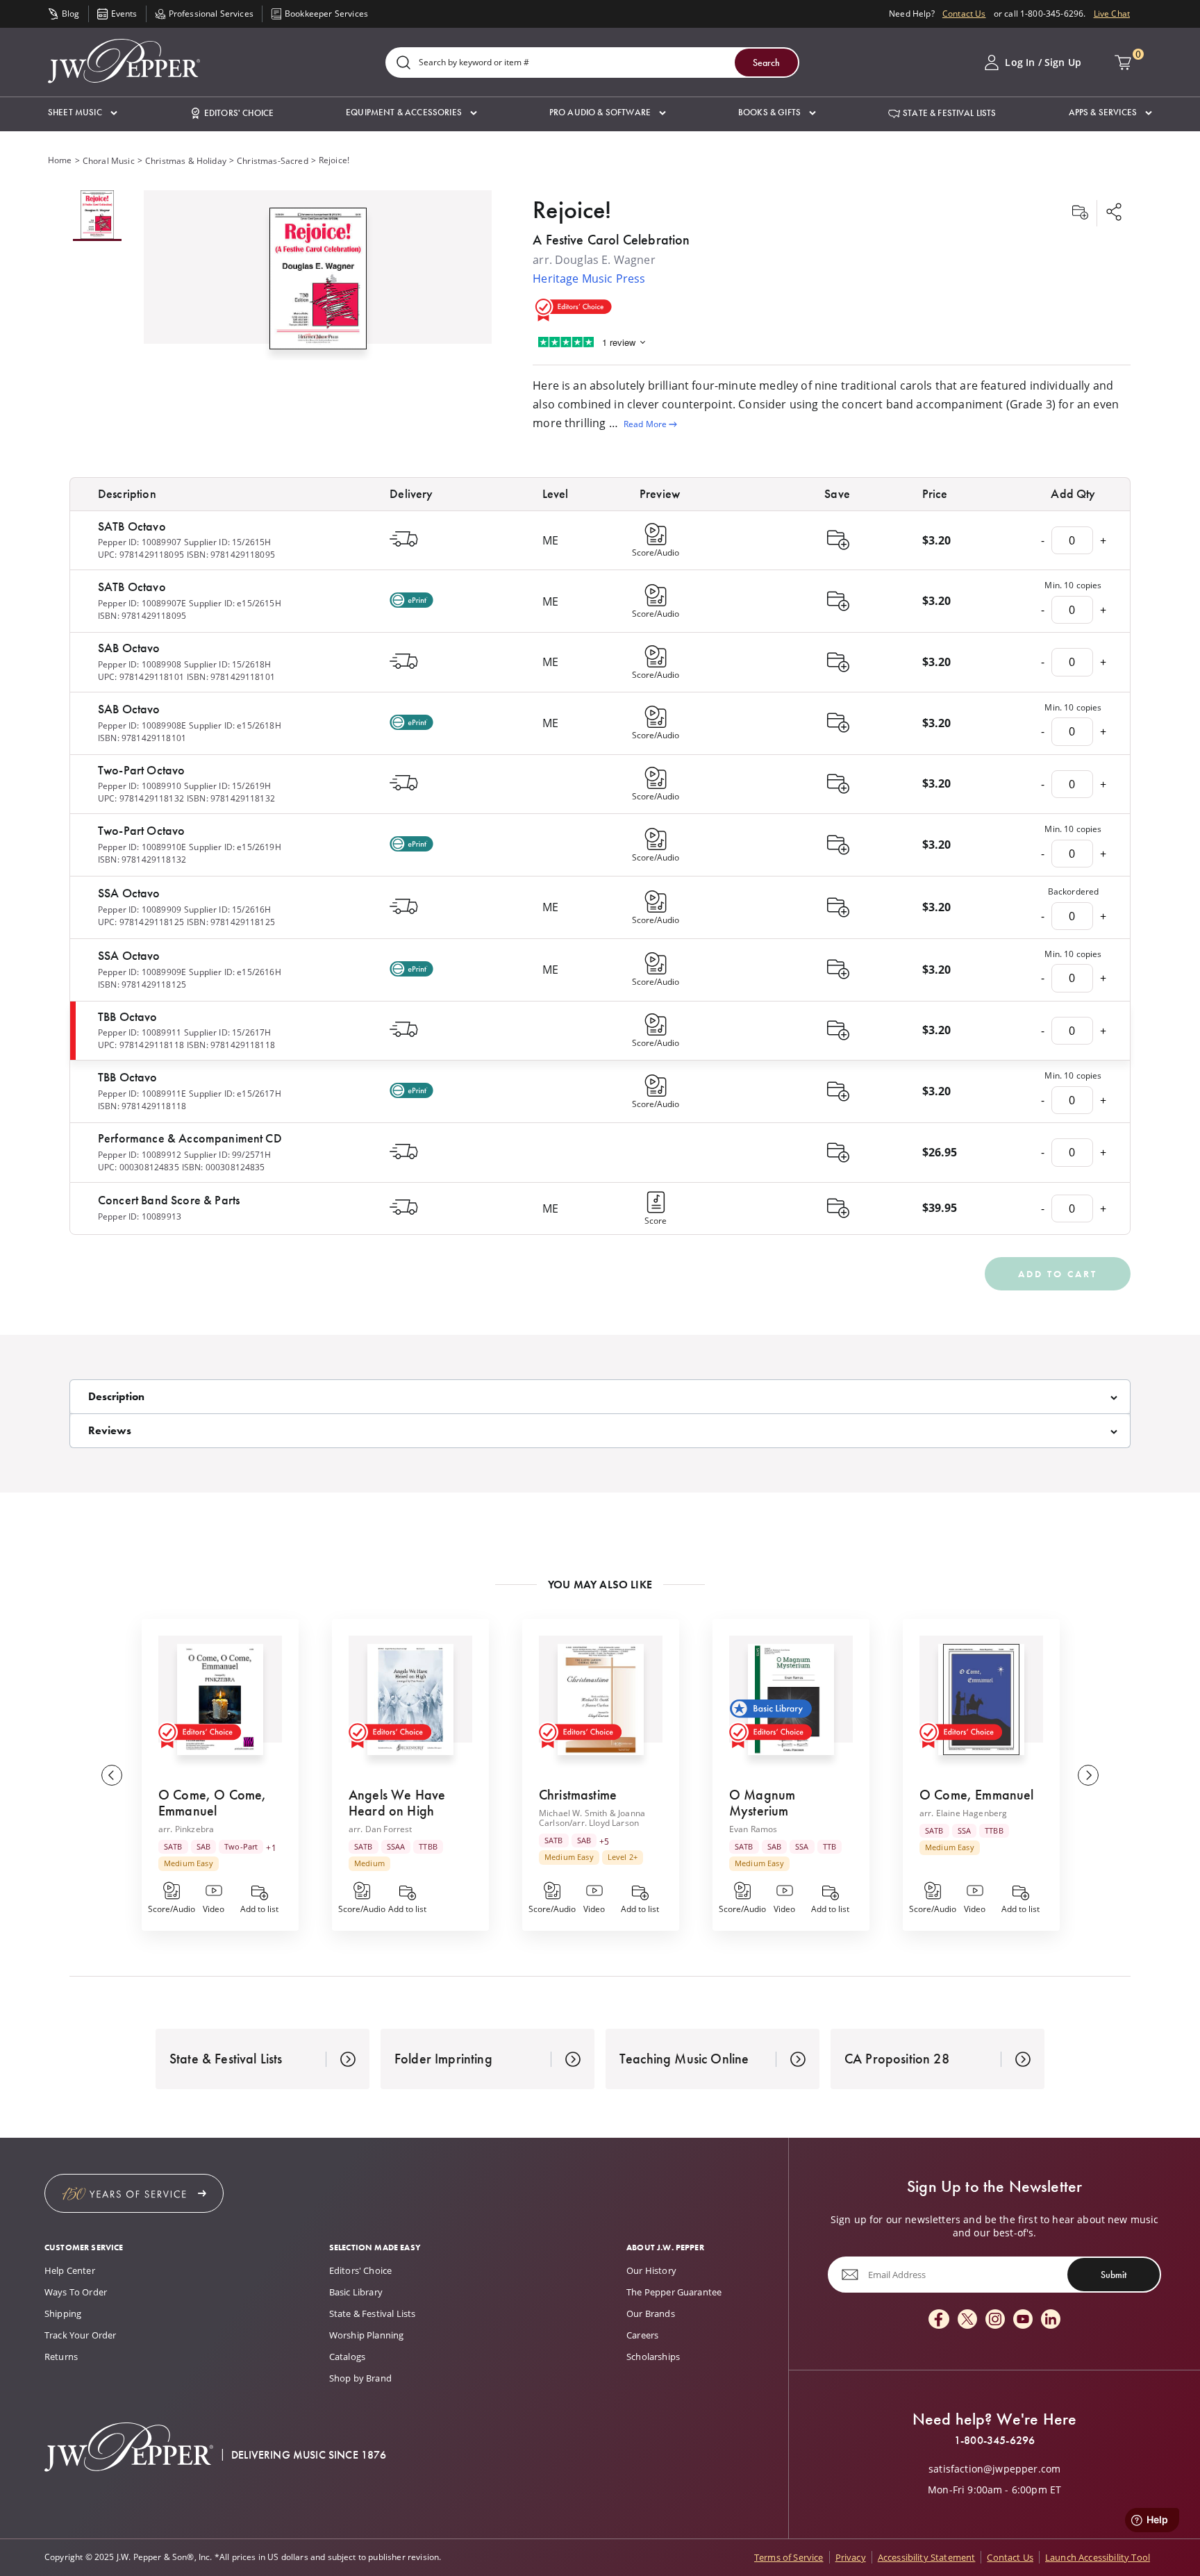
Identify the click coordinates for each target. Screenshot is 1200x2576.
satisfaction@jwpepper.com (994, 2469)
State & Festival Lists (373, 2313)
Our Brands (651, 2313)
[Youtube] (1023, 2320)
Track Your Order (81, 2335)
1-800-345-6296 (994, 2441)
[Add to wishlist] (1080, 213)
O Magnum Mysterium (762, 1803)
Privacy (851, 2557)
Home (60, 160)
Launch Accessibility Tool (1098, 2557)
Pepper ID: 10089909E (142, 972)
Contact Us (964, 14)
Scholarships (653, 2357)
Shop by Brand (360, 2378)
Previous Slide (112, 1775)
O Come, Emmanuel (977, 1795)
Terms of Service (789, 2557)
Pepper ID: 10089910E (142, 847)
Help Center (70, 2270)
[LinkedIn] (1051, 2320)
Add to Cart (1058, 1274)
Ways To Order (76, 2292)
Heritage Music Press (589, 279)
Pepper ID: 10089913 (140, 1216)
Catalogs (347, 2357)
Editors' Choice (360, 2270)
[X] (967, 2320)
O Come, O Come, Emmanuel (212, 1803)
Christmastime (578, 1795)
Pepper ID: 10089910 (140, 786)
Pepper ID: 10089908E (142, 725)
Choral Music (109, 161)
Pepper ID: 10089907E (142, 603)
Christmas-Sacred (273, 161)
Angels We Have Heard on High (397, 1803)
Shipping (63, 2313)
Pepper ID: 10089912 (140, 1155)
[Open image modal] (318, 284)
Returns (61, 2357)
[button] (83, 113)
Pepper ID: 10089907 (140, 542)
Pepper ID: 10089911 (140, 1032)
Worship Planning (367, 2335)
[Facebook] (939, 2320)
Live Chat (1112, 14)
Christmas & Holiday (186, 161)
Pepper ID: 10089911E (142, 1094)
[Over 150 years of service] (134, 2193)
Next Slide (1088, 1775)
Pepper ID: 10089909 (140, 909)
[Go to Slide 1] (97, 216)
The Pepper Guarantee (674, 2292)
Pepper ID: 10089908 (140, 664)
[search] (403, 64)
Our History (651, 2270)
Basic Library (356, 2292)
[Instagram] (995, 2320)
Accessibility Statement (927, 2557)
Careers (642, 2335)
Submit (1114, 2275)
